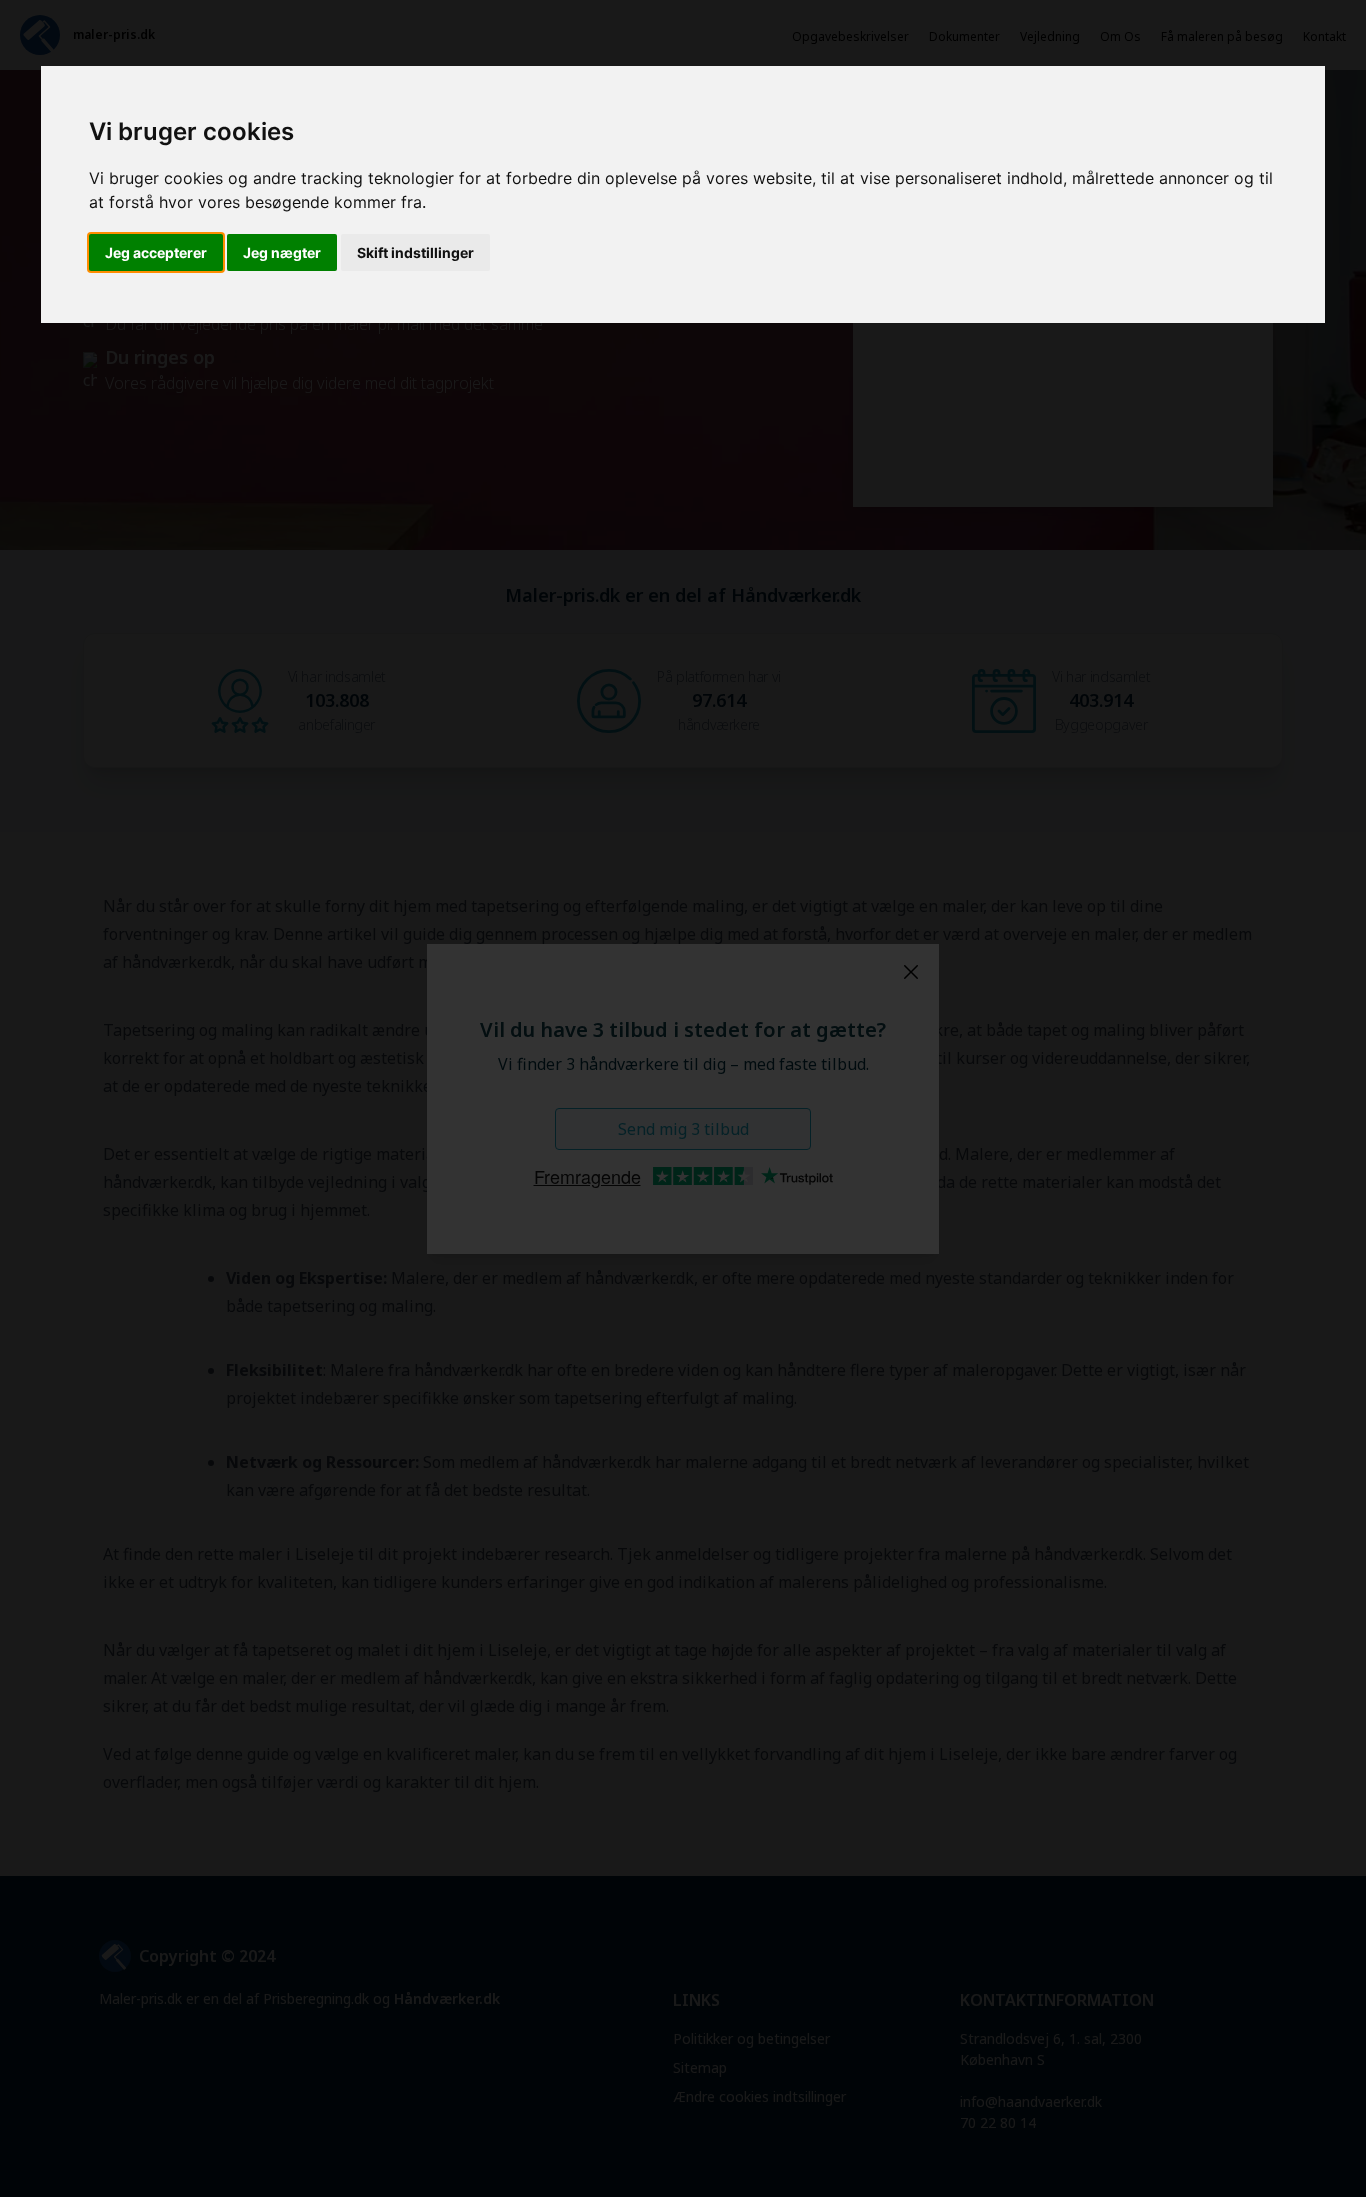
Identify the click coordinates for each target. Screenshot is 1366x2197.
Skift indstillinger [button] (415, 252)
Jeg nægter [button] (282, 252)
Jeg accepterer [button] (156, 252)
